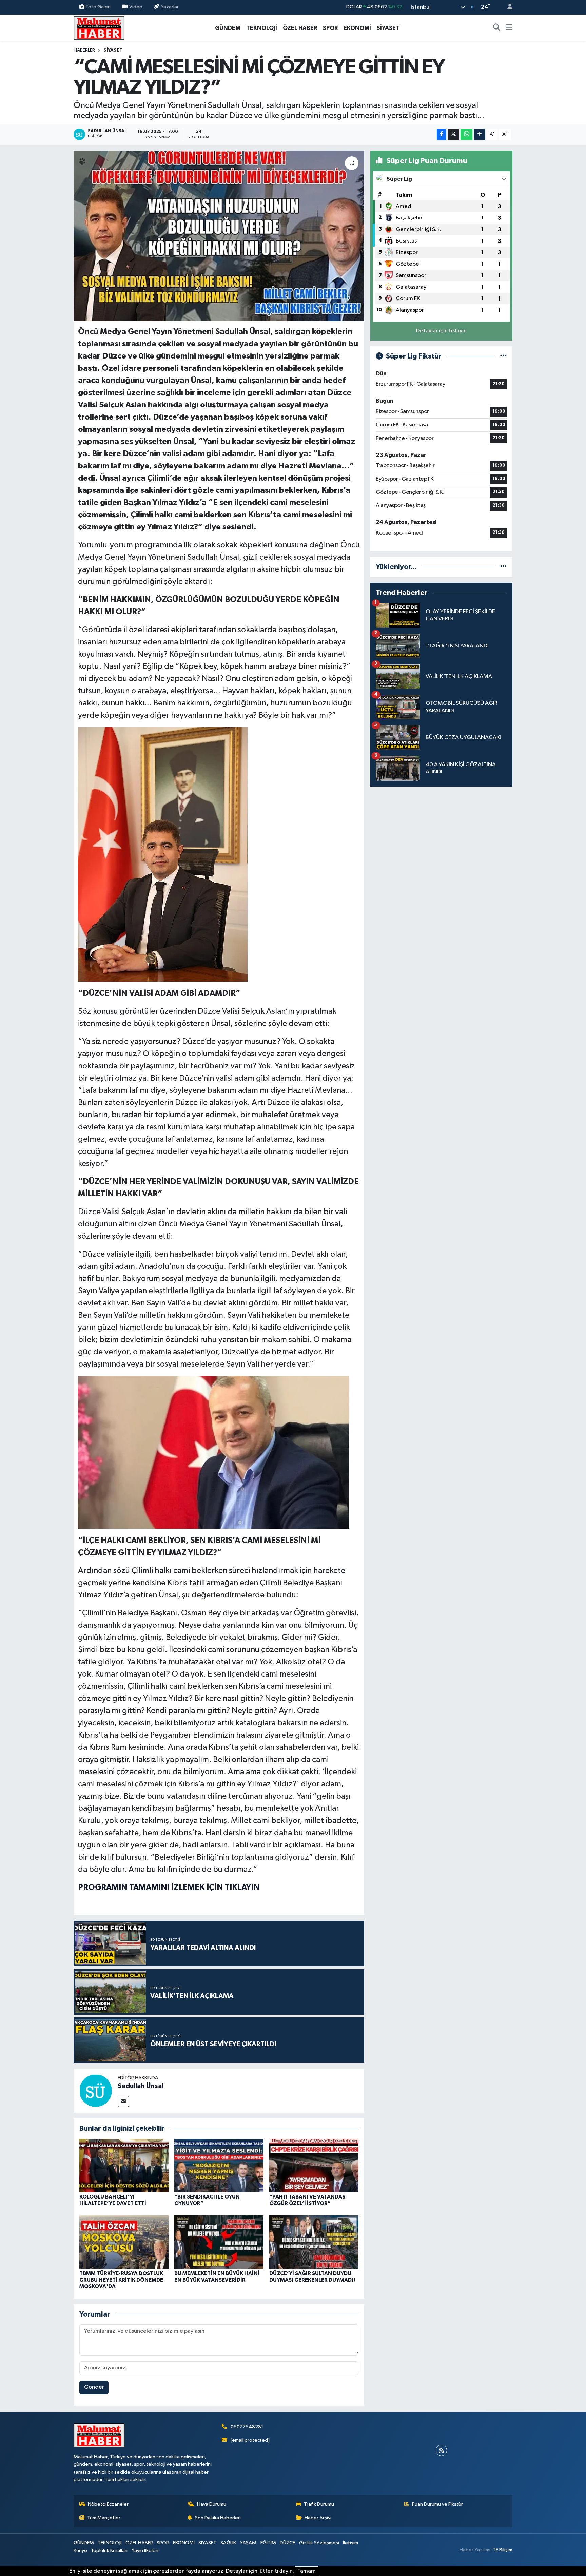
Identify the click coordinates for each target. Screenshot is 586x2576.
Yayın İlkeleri (145, 2550)
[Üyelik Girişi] (507, 7)
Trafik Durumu (319, 2504)
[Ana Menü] (509, 28)
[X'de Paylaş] (453, 134)
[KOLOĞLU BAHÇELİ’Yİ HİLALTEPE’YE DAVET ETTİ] (124, 2165)
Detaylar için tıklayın (441, 331)
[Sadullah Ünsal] (96, 2090)
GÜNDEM (228, 28)
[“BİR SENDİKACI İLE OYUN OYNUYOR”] (219, 2165)
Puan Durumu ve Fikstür (437, 2504)
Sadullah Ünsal (141, 2086)
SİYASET (388, 28)
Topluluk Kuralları (109, 2550)
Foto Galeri (98, 7)
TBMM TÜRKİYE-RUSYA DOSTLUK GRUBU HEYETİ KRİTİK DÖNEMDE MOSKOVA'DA (121, 2280)
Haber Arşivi (318, 2518)
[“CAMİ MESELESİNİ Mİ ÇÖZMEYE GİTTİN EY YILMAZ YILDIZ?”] (219, 236)
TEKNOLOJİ (262, 28)
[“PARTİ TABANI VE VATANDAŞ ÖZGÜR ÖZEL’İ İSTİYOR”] (314, 2165)
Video (136, 7)
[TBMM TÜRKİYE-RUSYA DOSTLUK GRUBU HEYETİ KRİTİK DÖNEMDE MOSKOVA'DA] (124, 2242)
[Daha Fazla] (480, 134)
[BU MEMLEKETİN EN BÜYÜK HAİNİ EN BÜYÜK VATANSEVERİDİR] (219, 2242)
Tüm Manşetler (104, 2518)
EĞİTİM (268, 2543)
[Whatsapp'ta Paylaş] (466, 134)
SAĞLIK (228, 2543)
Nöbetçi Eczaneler (108, 2504)
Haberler (84, 50)
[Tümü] (503, 567)
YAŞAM (248, 2543)
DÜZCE (287, 2543)
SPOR (330, 28)
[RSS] (441, 2450)
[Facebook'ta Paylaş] (442, 134)
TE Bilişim (503, 2550)
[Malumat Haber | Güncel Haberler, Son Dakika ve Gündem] (99, 28)
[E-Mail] (123, 2101)
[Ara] (497, 28)
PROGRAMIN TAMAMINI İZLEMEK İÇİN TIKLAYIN (169, 1887)
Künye (80, 2550)
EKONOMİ (357, 28)
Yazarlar (170, 7)
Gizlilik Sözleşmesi (319, 2543)
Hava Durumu (212, 2504)
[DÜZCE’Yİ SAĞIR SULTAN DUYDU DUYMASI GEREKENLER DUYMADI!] (314, 2242)
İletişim (350, 2543)
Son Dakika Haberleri (218, 2518)
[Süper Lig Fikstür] (503, 356)
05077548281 (247, 2427)
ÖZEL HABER (300, 28)
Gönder (94, 2387)
